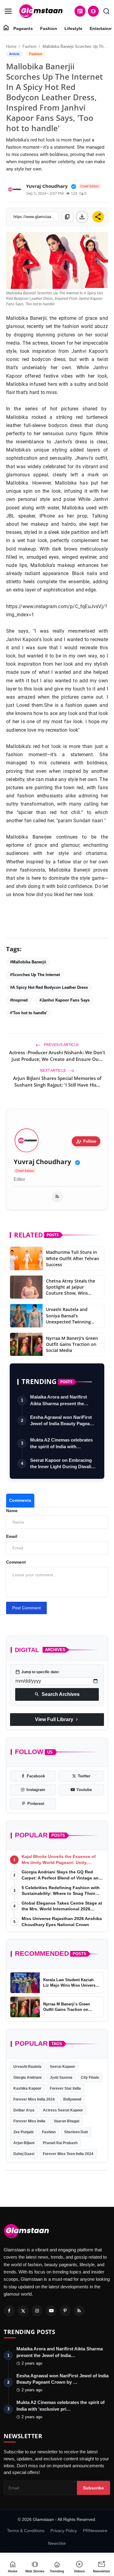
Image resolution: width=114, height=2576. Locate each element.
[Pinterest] (65, 2311)
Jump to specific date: (37, 1672)
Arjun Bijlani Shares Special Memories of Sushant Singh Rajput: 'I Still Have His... (57, 1081)
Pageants (23, 28)
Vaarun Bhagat (67, 2121)
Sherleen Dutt (76, 2132)
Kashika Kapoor (27, 2088)
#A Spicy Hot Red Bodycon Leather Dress (49, 987)
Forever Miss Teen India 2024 (68, 2154)
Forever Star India (65, 2088)
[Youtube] (51, 2311)
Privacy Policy (64, 2531)
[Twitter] (23, 2311)
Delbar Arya (24, 2110)
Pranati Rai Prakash (60, 2143)
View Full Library (57, 1720)
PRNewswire (95, 2531)
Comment (16, 1562)
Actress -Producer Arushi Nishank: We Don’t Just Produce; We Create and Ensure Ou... (57, 1056)
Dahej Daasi (24, 2154)
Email (12, 1536)
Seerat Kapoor (62, 2067)
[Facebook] (9, 2311)
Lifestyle (73, 28)
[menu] (8, 11)
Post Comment (26, 1608)
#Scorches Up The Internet (35, 975)
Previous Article (61, 1045)
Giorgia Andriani (27, 2078)
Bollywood (72, 2099)
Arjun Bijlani (24, 2143)
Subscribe (93, 2488)
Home (11, 46)
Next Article (54, 1071)
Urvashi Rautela (27, 2067)
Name (12, 1511)
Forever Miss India (29, 2121)
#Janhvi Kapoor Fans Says (65, 1000)
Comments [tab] (20, 1500)
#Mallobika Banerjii (28, 962)
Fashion (49, 28)
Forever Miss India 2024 (34, 2099)
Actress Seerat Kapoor (63, 2110)
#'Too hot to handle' (29, 1013)
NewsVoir (57, 2543)
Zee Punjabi (23, 2132)
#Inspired (19, 1000)
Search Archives (57, 1694)
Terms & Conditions (26, 2531)
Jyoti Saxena (61, 2078)
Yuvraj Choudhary (42, 1162)
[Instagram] (37, 2311)
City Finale (90, 2078)
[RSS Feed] (57, 1197)
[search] (106, 11)
